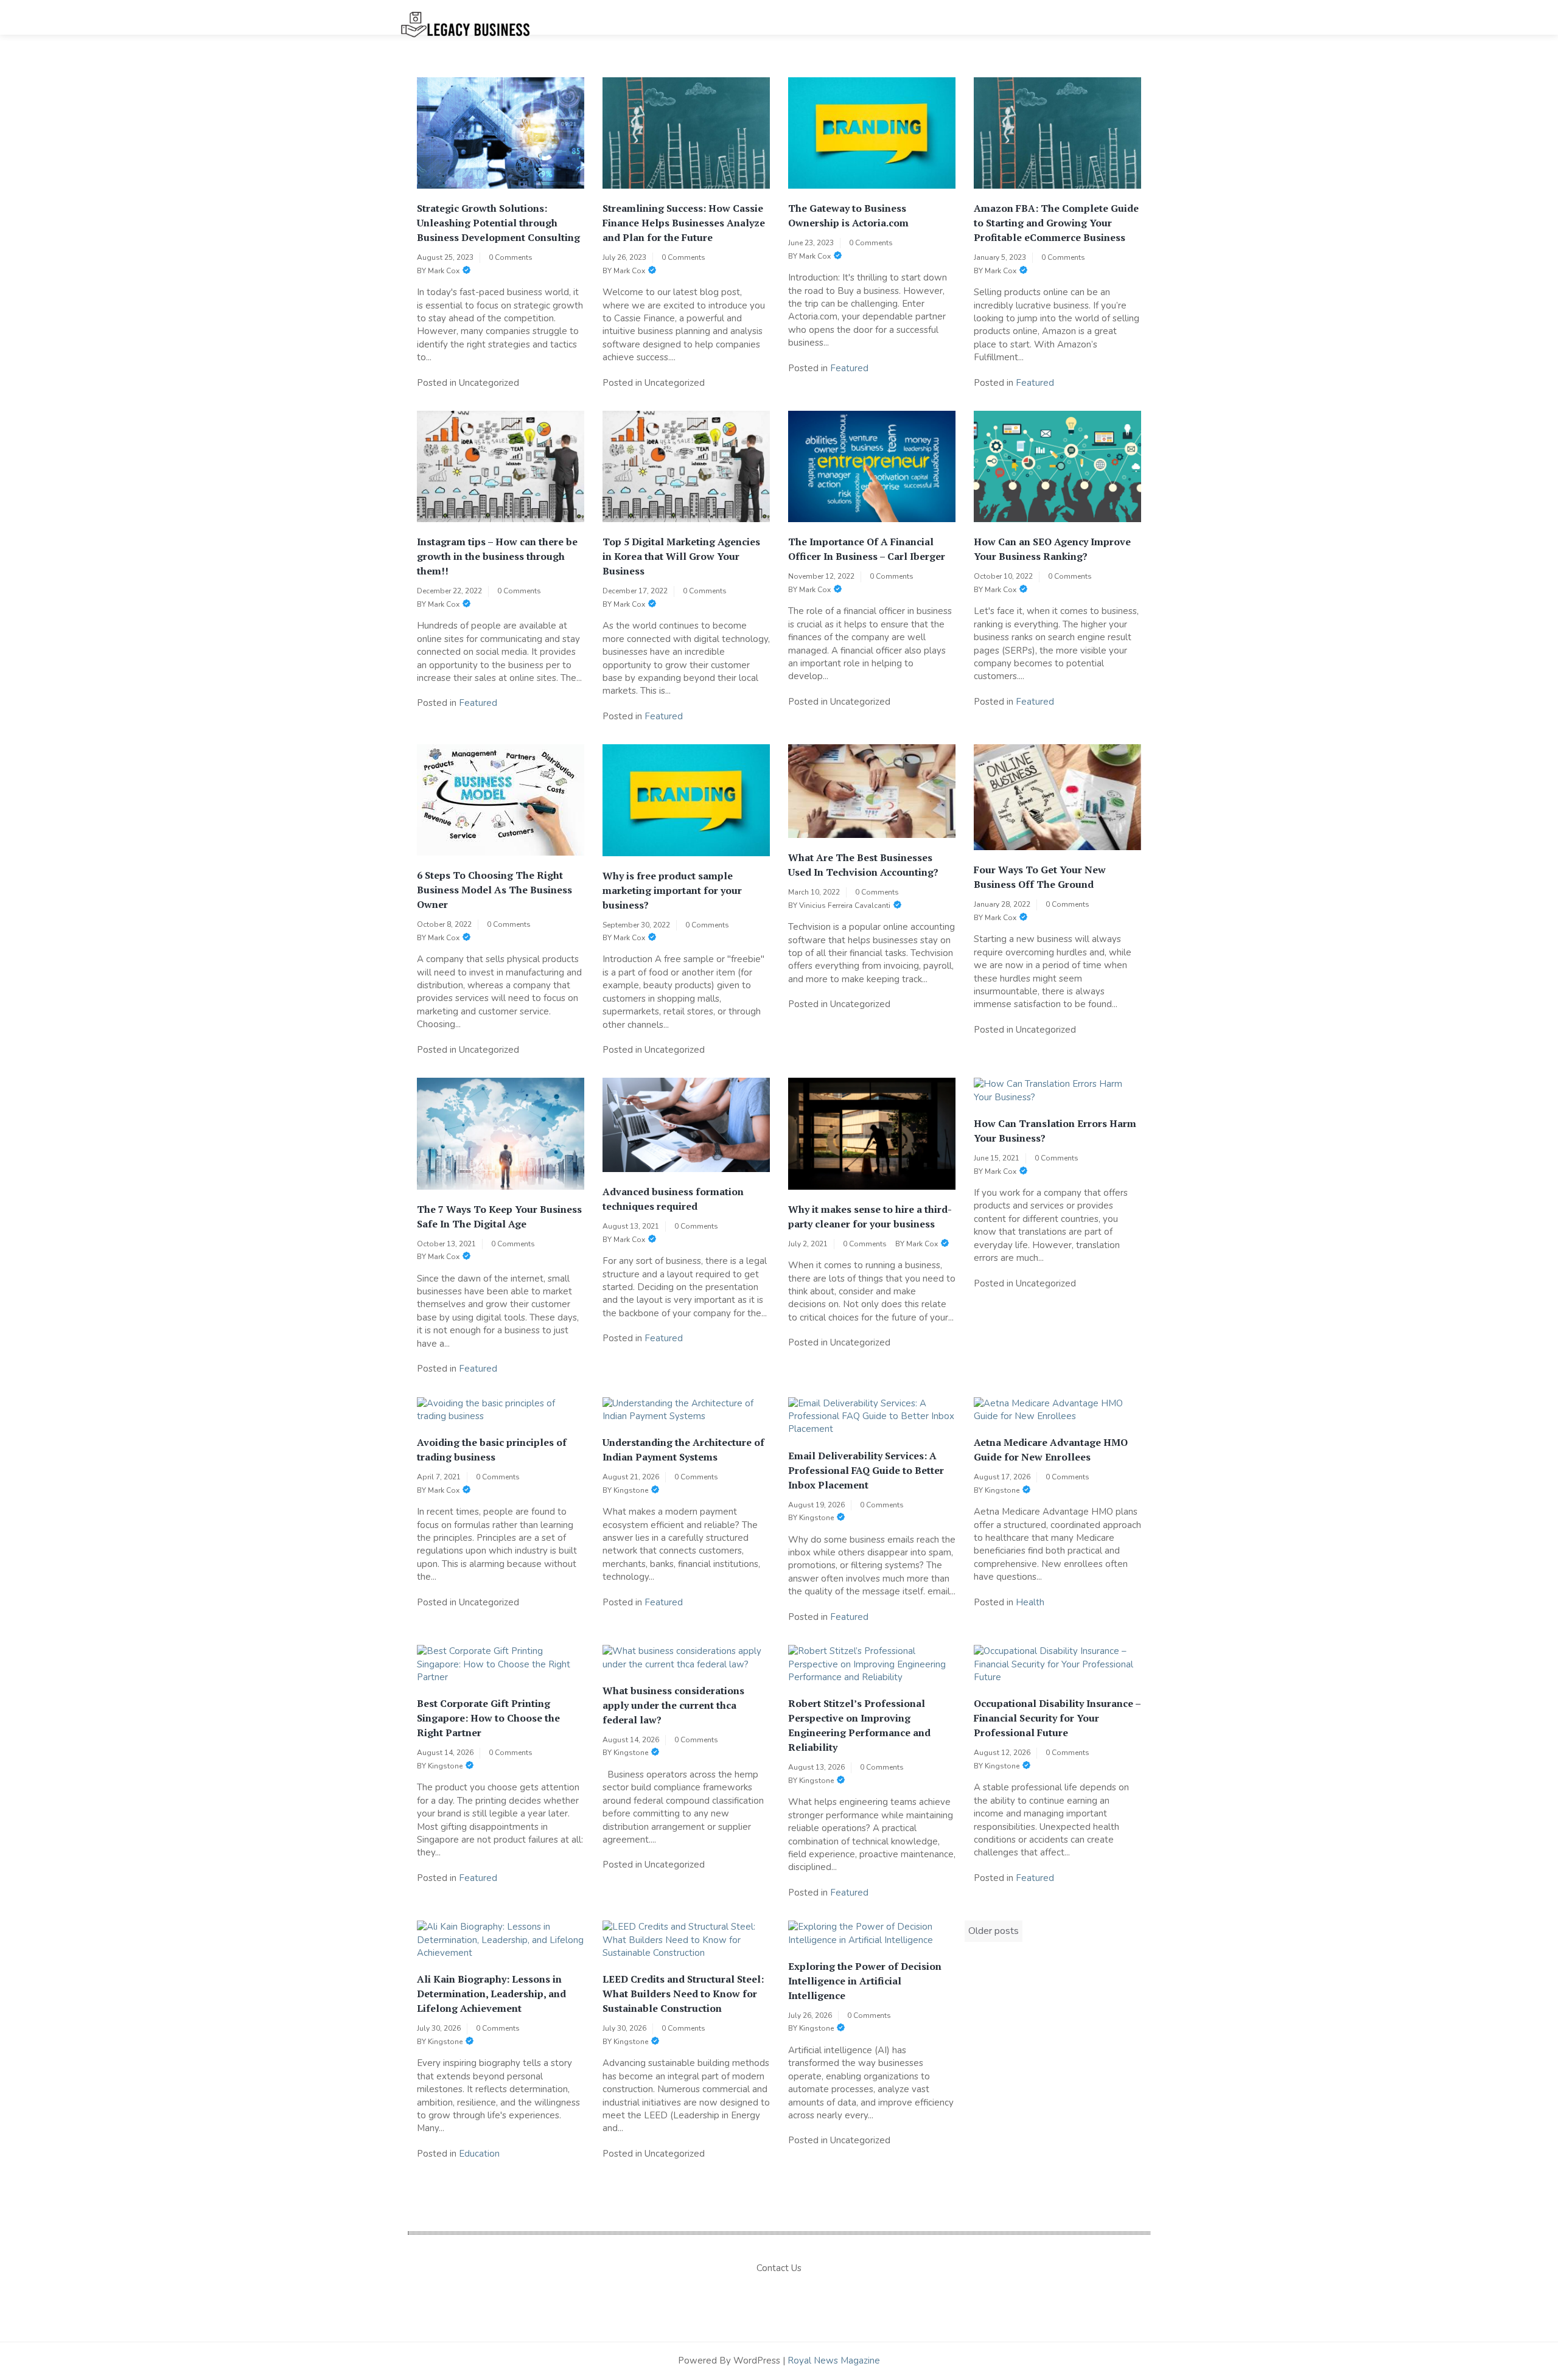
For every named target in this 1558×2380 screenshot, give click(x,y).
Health (1030, 1602)
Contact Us (779, 2268)
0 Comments (511, 257)
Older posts (994, 1931)
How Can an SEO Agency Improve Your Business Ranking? (1052, 549)
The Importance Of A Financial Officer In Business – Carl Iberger (867, 549)
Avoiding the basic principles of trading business (492, 1450)
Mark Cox (444, 271)
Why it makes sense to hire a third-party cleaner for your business (870, 1216)
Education (479, 2154)
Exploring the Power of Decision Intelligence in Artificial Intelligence (865, 1981)
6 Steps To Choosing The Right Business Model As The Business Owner (494, 890)
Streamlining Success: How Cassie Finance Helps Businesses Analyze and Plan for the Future (684, 223)
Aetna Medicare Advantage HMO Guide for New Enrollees (1051, 1450)
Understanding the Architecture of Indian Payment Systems (683, 1450)
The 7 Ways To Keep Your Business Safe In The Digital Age (499, 1216)
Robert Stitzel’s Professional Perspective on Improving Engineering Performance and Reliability (859, 1725)
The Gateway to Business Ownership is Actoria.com (848, 215)
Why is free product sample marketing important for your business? (672, 890)
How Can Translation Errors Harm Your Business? (1055, 1131)
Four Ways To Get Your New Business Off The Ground (1040, 877)
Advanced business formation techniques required (673, 1199)
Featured (849, 368)
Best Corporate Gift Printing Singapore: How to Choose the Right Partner (488, 1718)
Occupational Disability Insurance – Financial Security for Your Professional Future (1057, 1718)
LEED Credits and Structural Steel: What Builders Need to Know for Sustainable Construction (683, 1994)
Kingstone (631, 1490)
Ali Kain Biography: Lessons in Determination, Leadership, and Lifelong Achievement (491, 1994)
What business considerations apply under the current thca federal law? (673, 1705)
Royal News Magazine (834, 2361)
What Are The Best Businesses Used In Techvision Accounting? (863, 865)
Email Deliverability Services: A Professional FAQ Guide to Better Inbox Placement (866, 1470)
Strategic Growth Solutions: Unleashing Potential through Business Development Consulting (498, 223)
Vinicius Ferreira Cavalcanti (845, 906)
